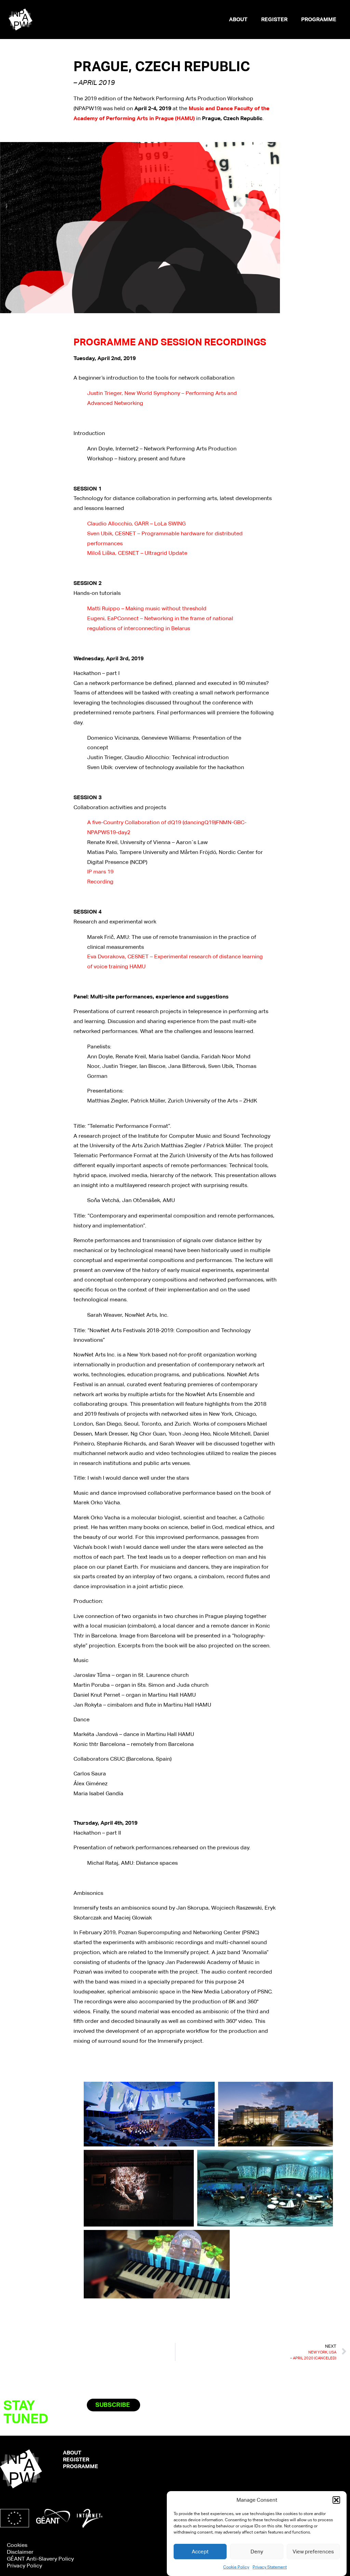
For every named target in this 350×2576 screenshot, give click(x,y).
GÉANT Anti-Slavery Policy (40, 2559)
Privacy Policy (24, 2566)
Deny (257, 2552)
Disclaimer (20, 2552)
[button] (336, 2500)
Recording (100, 882)
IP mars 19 (100, 872)
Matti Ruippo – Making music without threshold (147, 608)
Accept (200, 2552)
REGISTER (274, 19)
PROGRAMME (319, 19)
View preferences (313, 2552)
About (238, 19)
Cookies (17, 2545)
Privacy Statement (270, 2567)
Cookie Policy (236, 2567)
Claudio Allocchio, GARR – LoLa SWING (136, 524)
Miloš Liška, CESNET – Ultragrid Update (137, 553)
